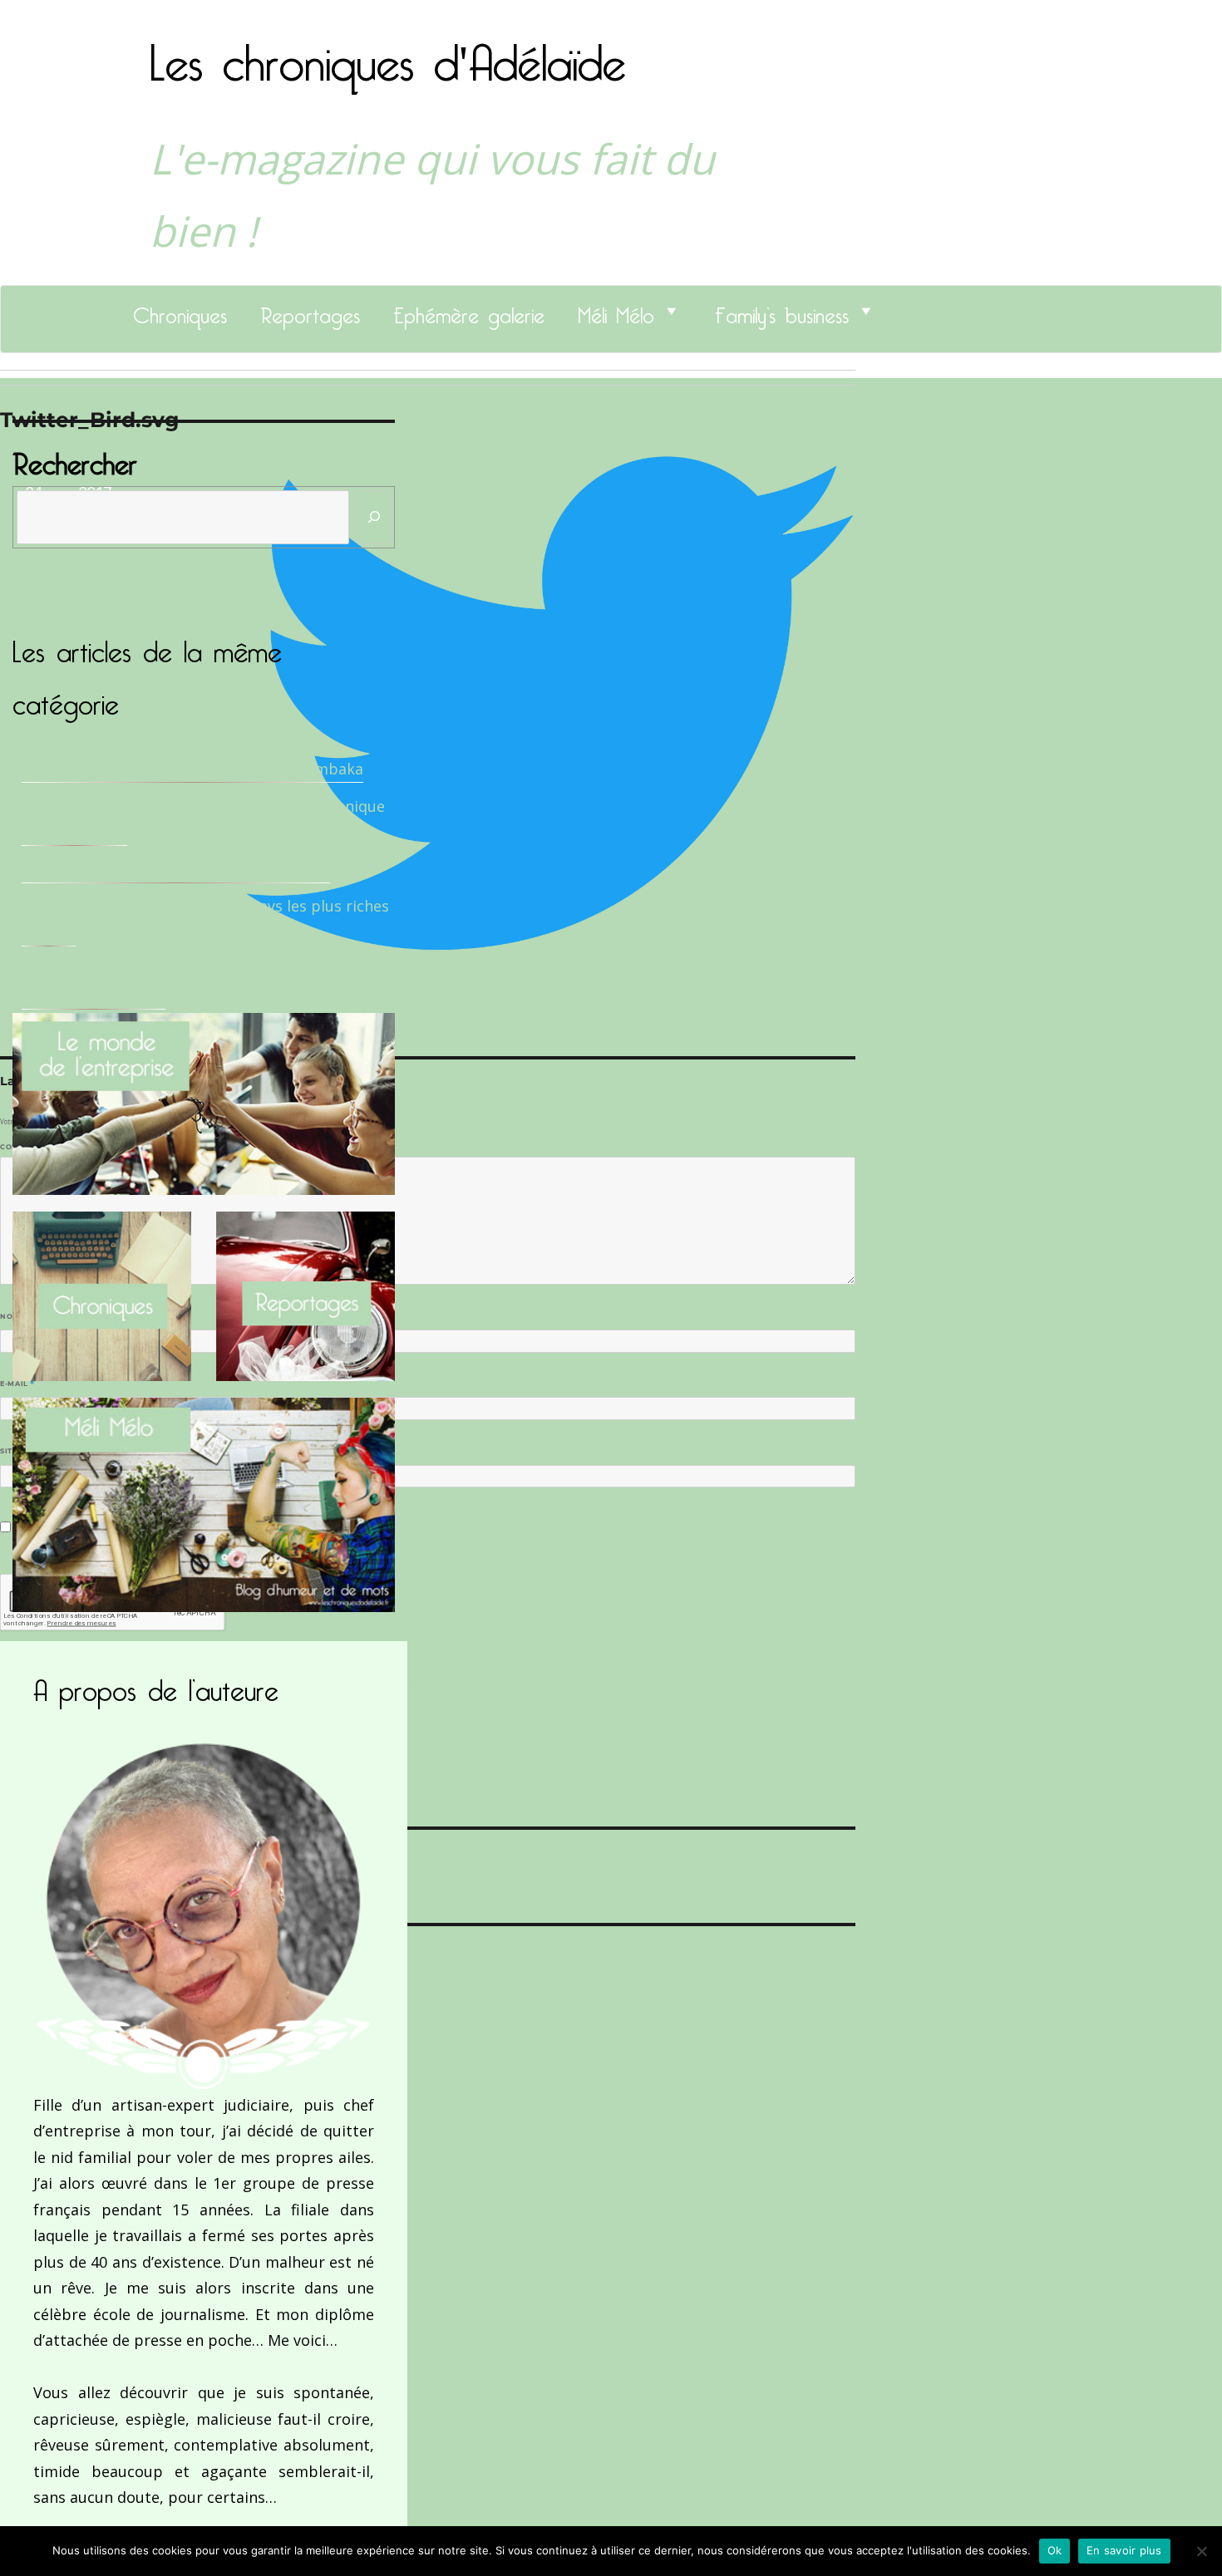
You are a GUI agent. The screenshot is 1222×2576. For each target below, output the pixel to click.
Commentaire (34, 1147)
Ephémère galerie (469, 311)
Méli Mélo (616, 311)
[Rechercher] (374, 517)
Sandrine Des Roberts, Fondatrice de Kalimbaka (192, 769)
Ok (1055, 2550)
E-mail (17, 1384)
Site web (19, 1451)
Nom (13, 1316)
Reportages (310, 311)
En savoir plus (1124, 2550)
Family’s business (782, 311)
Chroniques (180, 311)
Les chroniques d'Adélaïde (388, 52)
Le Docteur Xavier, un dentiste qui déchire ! (176, 869)
